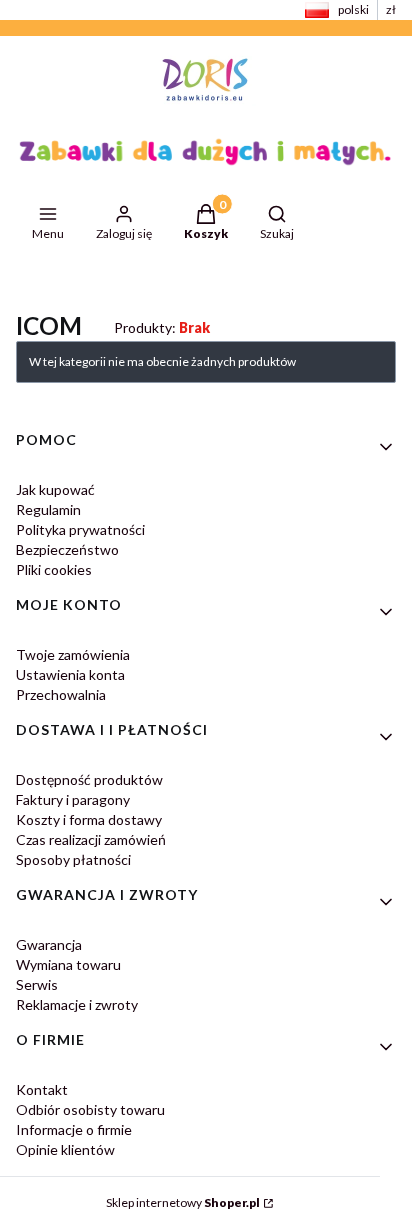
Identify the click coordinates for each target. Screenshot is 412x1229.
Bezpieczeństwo (67, 549)
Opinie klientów (65, 1149)
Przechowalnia (61, 694)
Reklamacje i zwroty (77, 1004)
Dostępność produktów (89, 779)
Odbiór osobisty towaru (90, 1109)
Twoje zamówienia (73, 654)
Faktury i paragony (73, 799)
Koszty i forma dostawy (89, 819)
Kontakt (42, 1089)
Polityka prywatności (80, 529)
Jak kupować (55, 489)
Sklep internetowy (183, 1202)
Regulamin (48, 509)
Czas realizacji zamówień (91, 839)
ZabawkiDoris (83, 285)
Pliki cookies (54, 569)
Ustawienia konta (70, 674)
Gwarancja (49, 944)
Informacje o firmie (74, 1129)
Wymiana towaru (68, 964)
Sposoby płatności (73, 859)
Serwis (37, 984)
